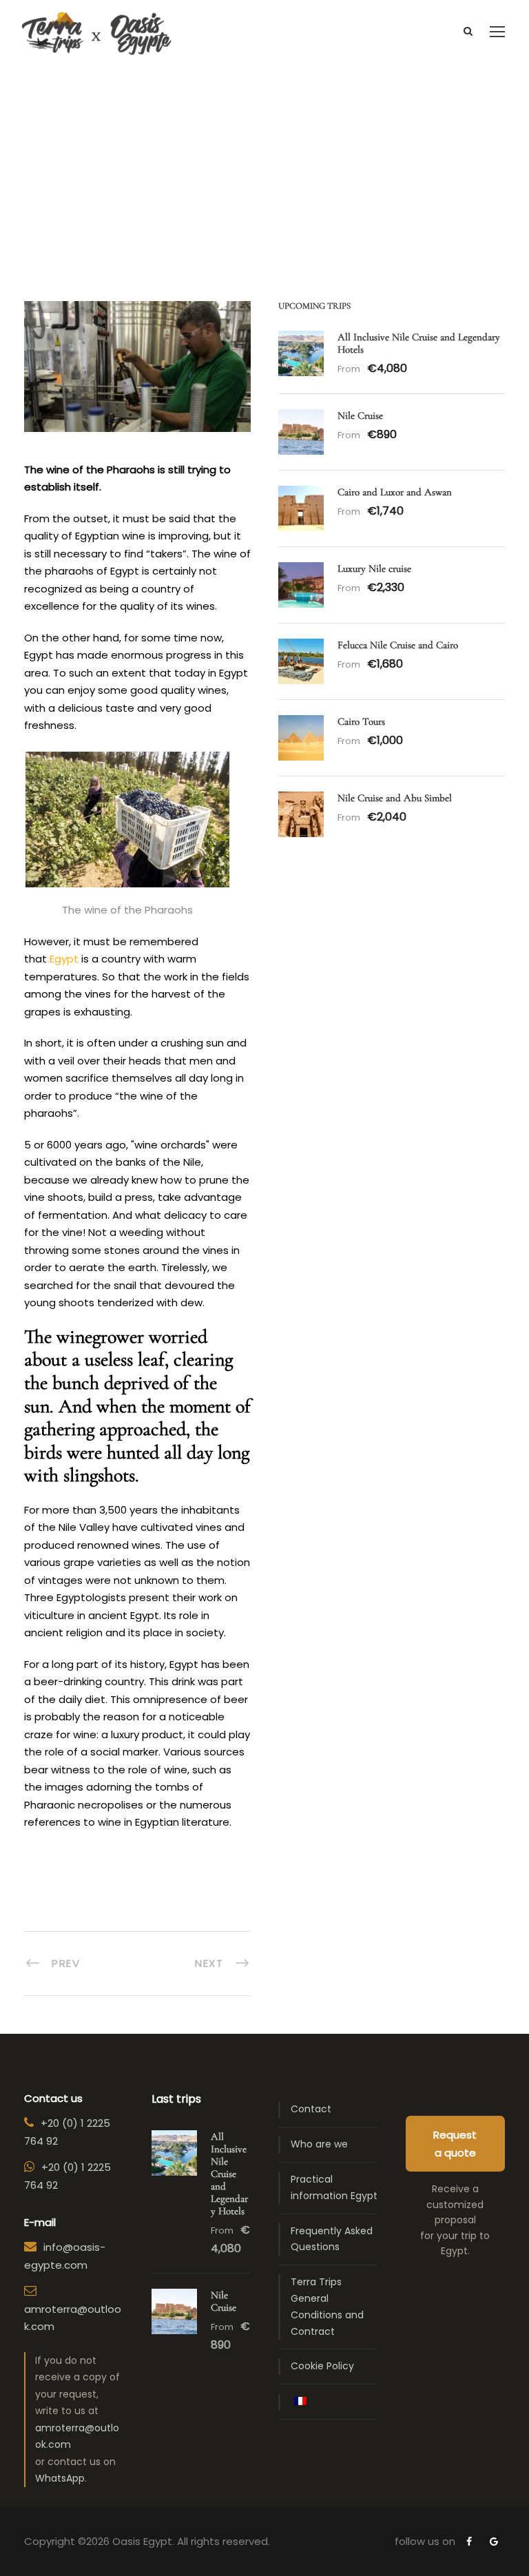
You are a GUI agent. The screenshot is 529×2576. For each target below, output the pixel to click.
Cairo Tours (361, 721)
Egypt (234, 673)
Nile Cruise (360, 415)
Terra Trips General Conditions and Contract (327, 2306)
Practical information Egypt (334, 2187)
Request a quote (455, 2144)
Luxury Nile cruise (374, 568)
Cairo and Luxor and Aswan (395, 492)
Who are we (319, 2144)
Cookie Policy (322, 2366)
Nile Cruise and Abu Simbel (395, 798)
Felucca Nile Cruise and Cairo (398, 645)
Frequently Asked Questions (332, 2239)
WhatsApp (60, 2478)
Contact (311, 2109)
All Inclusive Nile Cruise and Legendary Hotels (229, 2174)
